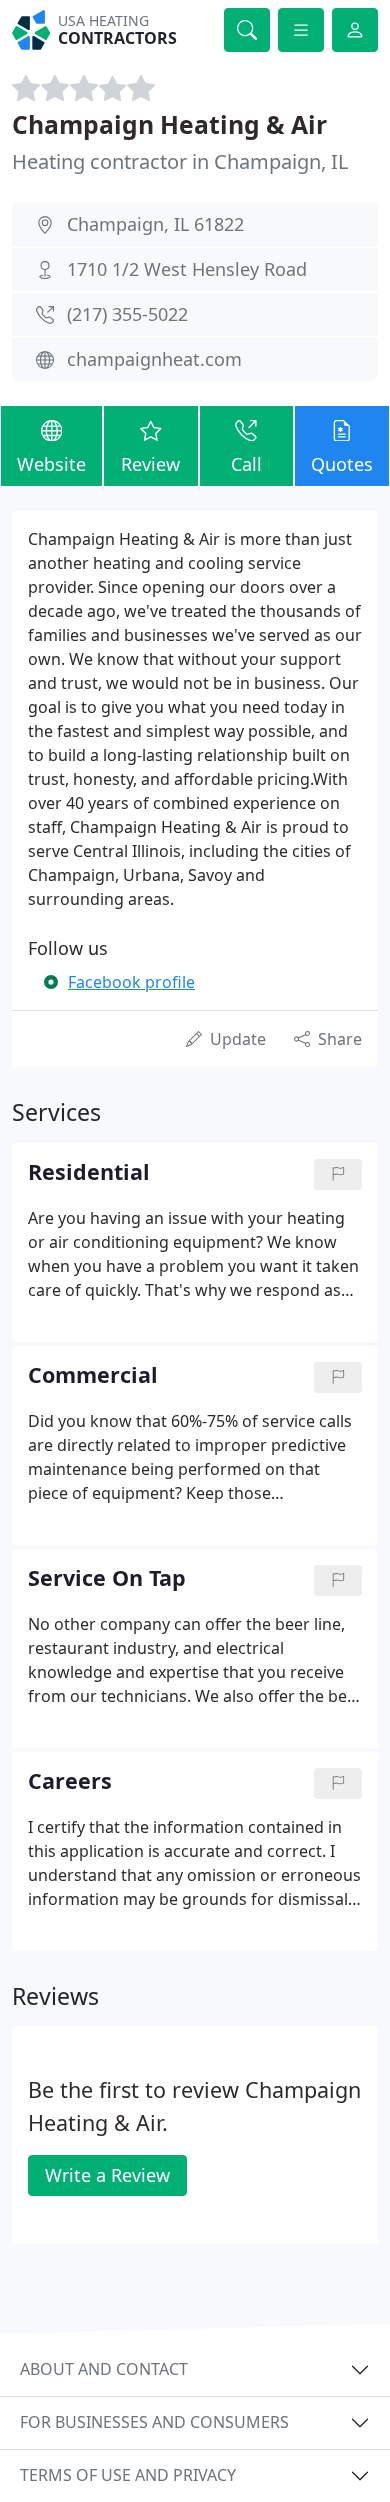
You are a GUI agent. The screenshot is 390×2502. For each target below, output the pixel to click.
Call (246, 464)
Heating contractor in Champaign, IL (180, 161)
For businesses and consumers (154, 2422)
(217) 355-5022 (127, 314)
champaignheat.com (154, 359)
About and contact (104, 2369)
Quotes (342, 464)
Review (150, 464)
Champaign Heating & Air (169, 124)
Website (51, 464)
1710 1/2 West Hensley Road (187, 269)
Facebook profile (131, 982)
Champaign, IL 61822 (155, 224)
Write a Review (107, 2175)
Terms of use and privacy (128, 2475)
